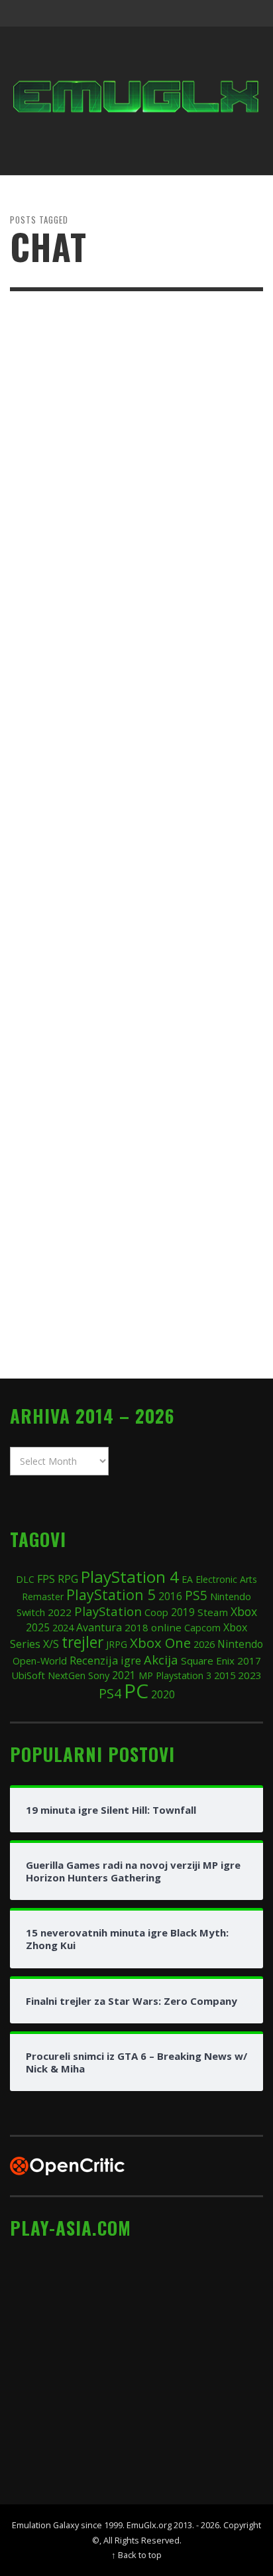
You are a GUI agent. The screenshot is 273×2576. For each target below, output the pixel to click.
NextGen (67, 1675)
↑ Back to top (136, 2555)
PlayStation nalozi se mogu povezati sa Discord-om (135, 909)
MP (146, 1675)
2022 (60, 1612)
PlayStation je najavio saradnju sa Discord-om (120, 1254)
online (166, 1627)
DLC (25, 1579)
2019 (183, 1612)
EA (187, 1579)
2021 (124, 1675)
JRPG (117, 1644)
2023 (250, 1675)
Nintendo (240, 1644)
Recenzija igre (105, 1660)
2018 (136, 1627)
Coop (156, 1612)
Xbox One (160, 1643)
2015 (225, 1675)
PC (136, 1691)
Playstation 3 (184, 1675)
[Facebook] (146, 13)
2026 (204, 1644)
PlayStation (108, 1611)
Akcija (161, 1660)
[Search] (27, 13)
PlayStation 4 (130, 1577)
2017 (249, 1661)
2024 (63, 1627)
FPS (46, 1579)
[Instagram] (172, 13)
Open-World (40, 1661)
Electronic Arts (226, 1579)
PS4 (110, 1693)
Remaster (43, 1596)
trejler (82, 1642)
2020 (163, 1694)
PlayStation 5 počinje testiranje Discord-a (112, 563)
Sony (99, 1675)
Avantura (99, 1627)
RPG (68, 1579)
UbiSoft (28, 1675)
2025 (38, 1627)
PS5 (196, 1595)
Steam (213, 1612)
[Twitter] (197, 13)
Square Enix (208, 1661)
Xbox (244, 1611)
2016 (170, 1596)
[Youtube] (223, 13)
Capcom (202, 1628)
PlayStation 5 (111, 1594)
